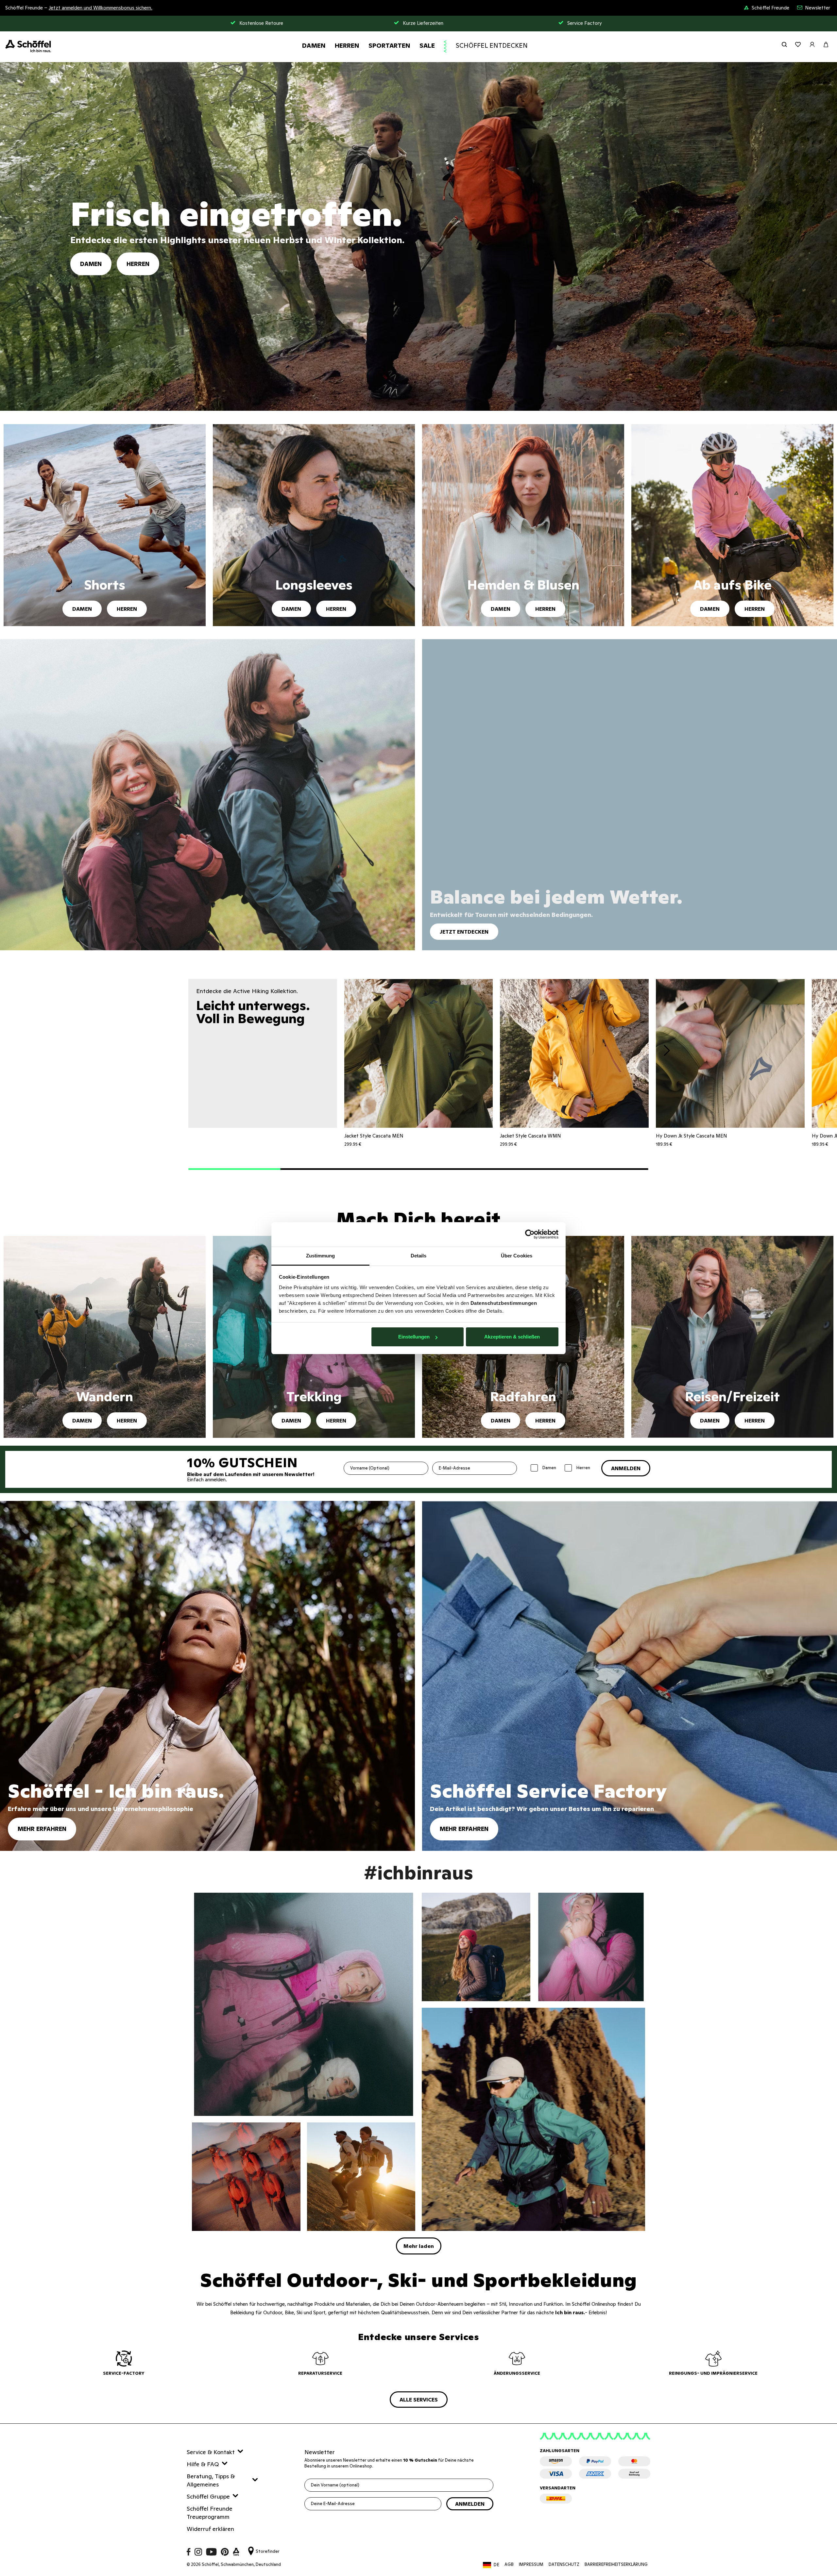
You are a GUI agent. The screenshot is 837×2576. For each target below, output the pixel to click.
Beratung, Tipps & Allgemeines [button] (211, 2480)
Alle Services (419, 2400)
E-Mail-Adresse (454, 1468)
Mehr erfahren (42, 1829)
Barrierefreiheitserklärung (616, 2564)
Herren (347, 45)
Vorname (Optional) (370, 1468)
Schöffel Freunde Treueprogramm (210, 2513)
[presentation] (667, 1052)
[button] (234, 1169)
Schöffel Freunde (770, 8)
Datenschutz (564, 2564)
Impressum (531, 2564)
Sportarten (389, 45)
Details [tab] (419, 1256)
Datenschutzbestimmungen (504, 1303)
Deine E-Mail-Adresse (333, 2504)
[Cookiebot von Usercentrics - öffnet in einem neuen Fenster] (530, 1234)
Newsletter (818, 8)
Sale (427, 45)
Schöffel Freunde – (79, 8)
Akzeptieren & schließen (512, 1337)
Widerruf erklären (210, 2529)
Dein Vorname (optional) (335, 2485)
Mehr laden (419, 2246)
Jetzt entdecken (464, 932)
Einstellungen (414, 1337)
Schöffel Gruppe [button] (208, 2496)
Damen (314, 45)
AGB (509, 2564)
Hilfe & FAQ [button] (203, 2464)
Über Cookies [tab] (517, 1256)
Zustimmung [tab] (321, 1256)
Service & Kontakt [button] (211, 2452)
